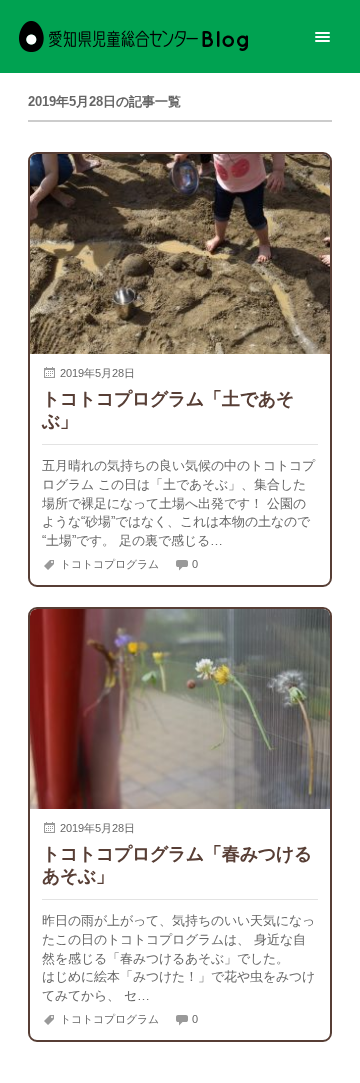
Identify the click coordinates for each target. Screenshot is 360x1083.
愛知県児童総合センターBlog (133, 36)
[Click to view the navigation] (322, 36)
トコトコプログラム (109, 564)
